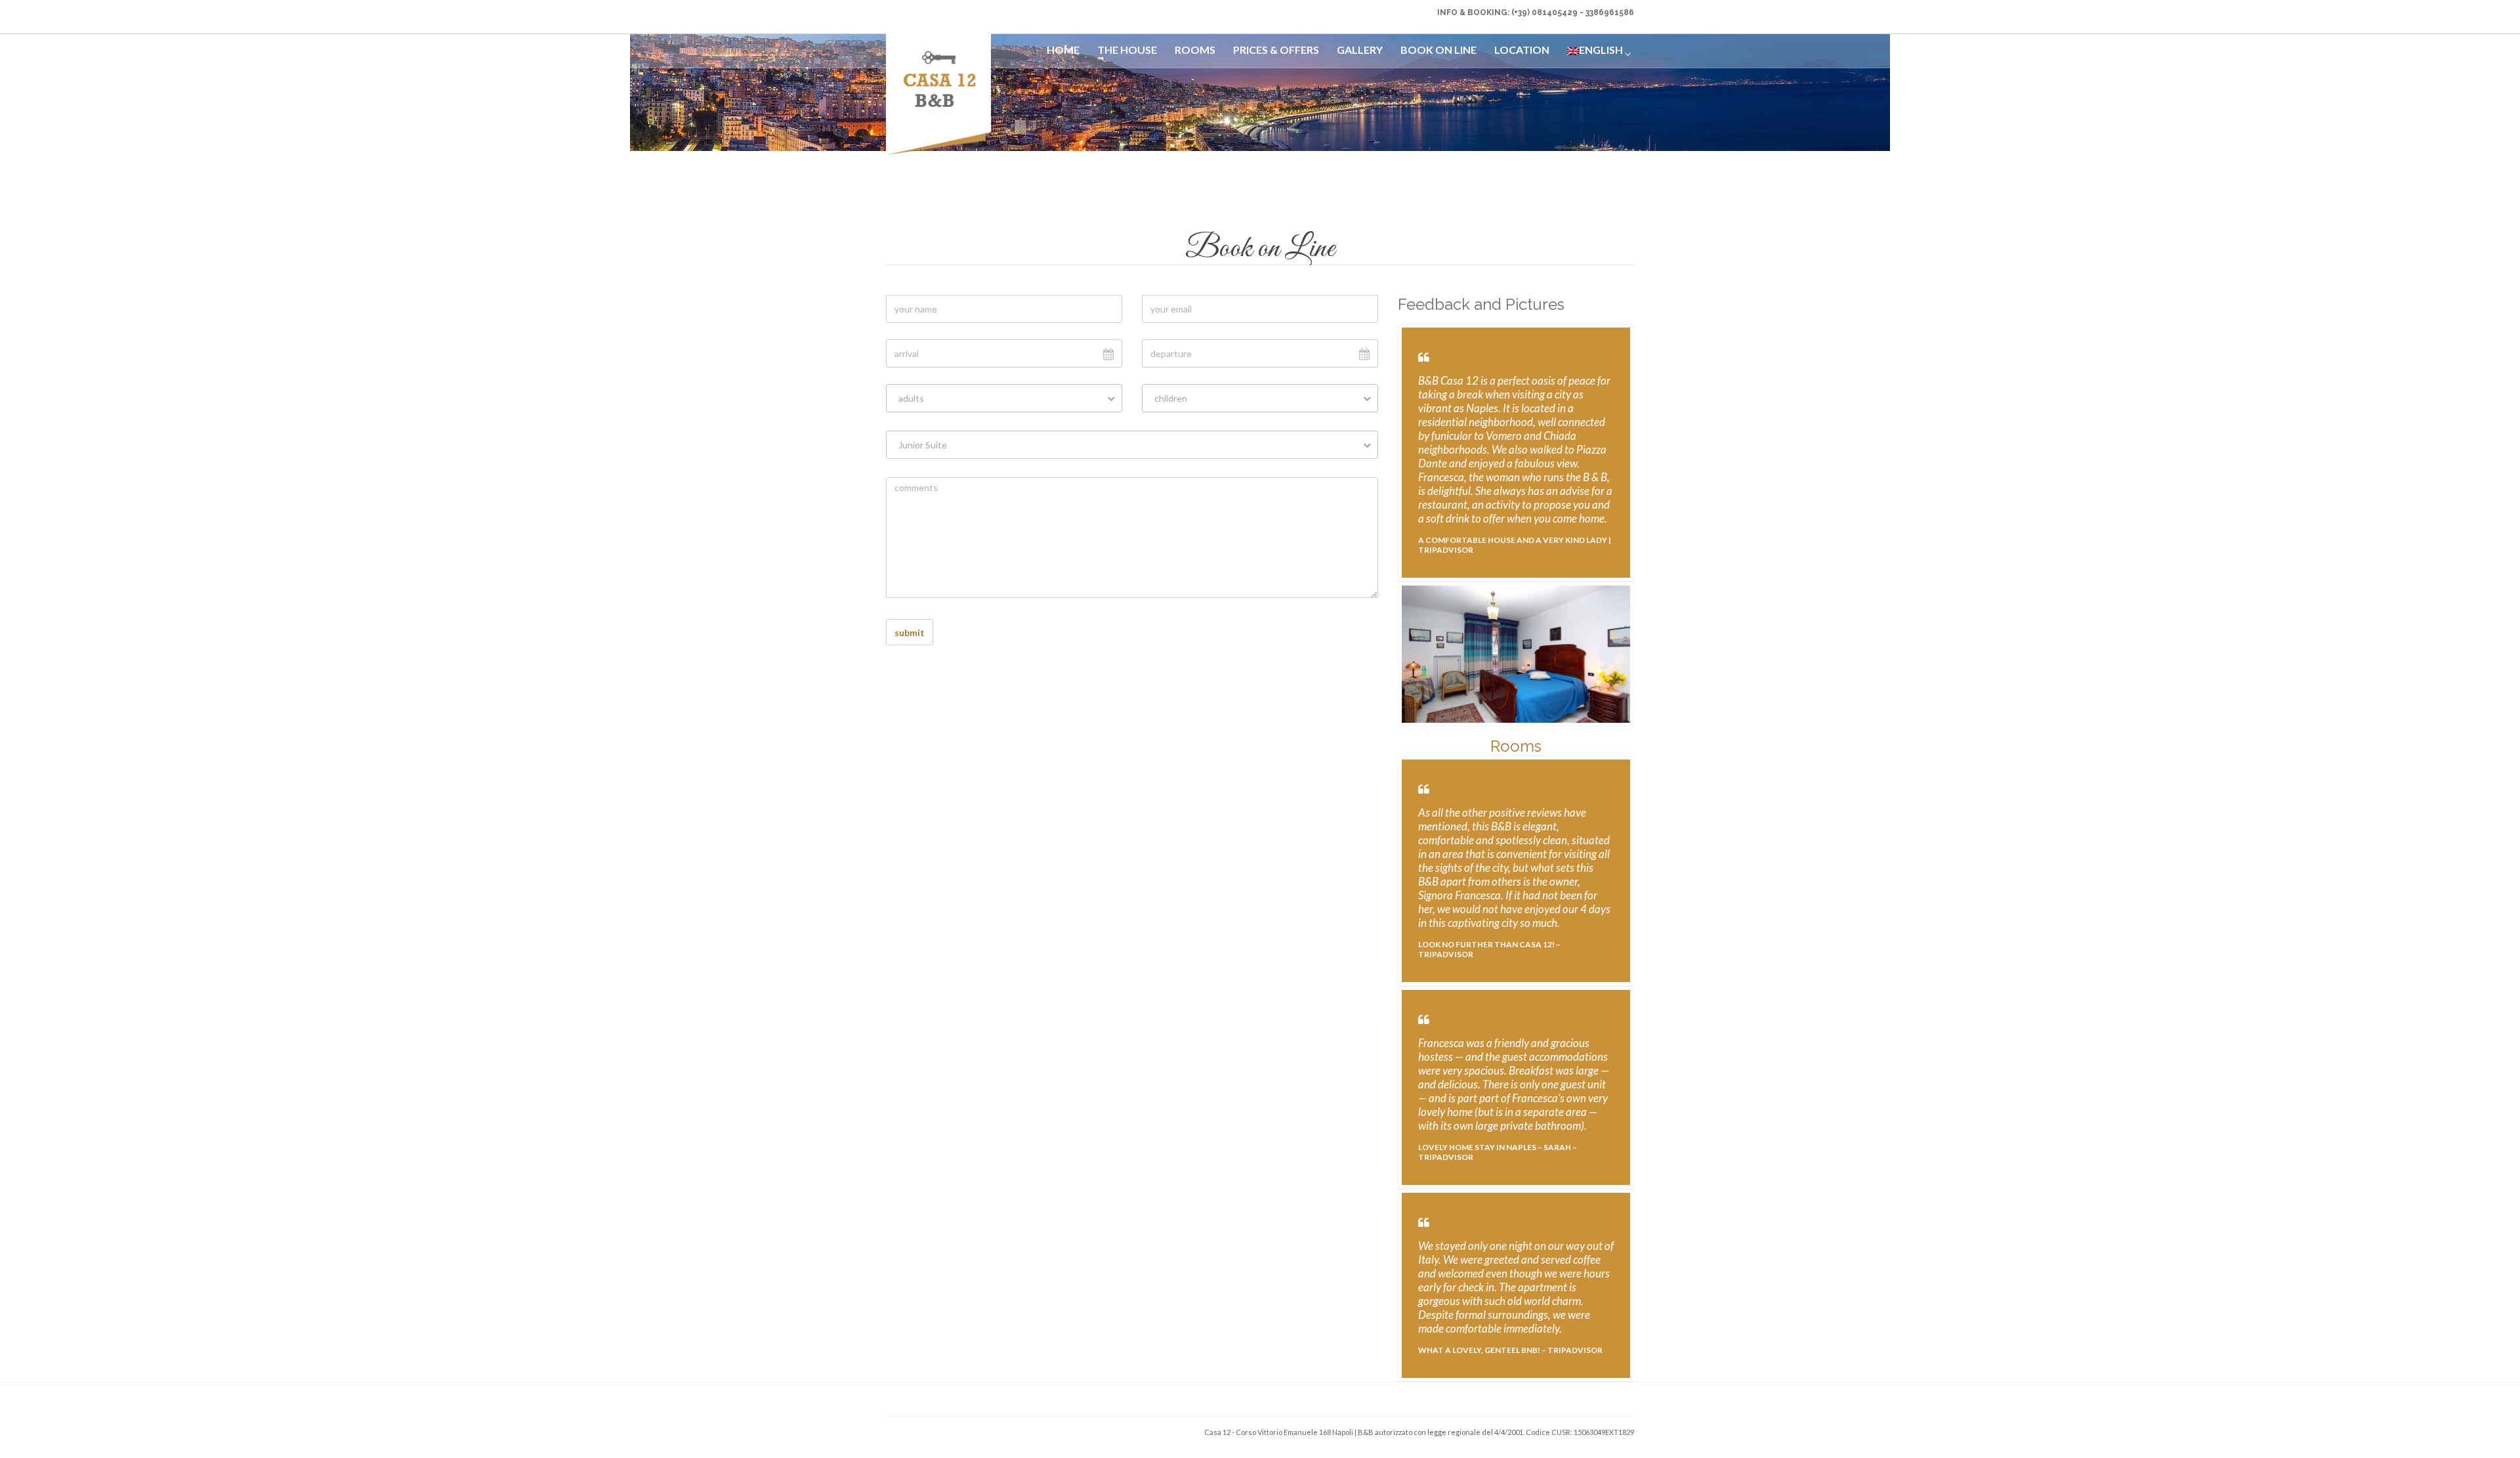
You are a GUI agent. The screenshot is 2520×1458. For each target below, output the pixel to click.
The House (1127, 50)
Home (1063, 50)
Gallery (1360, 50)
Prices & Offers (1276, 50)
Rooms (1195, 50)
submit (910, 633)
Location (1522, 50)
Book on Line (1438, 50)
